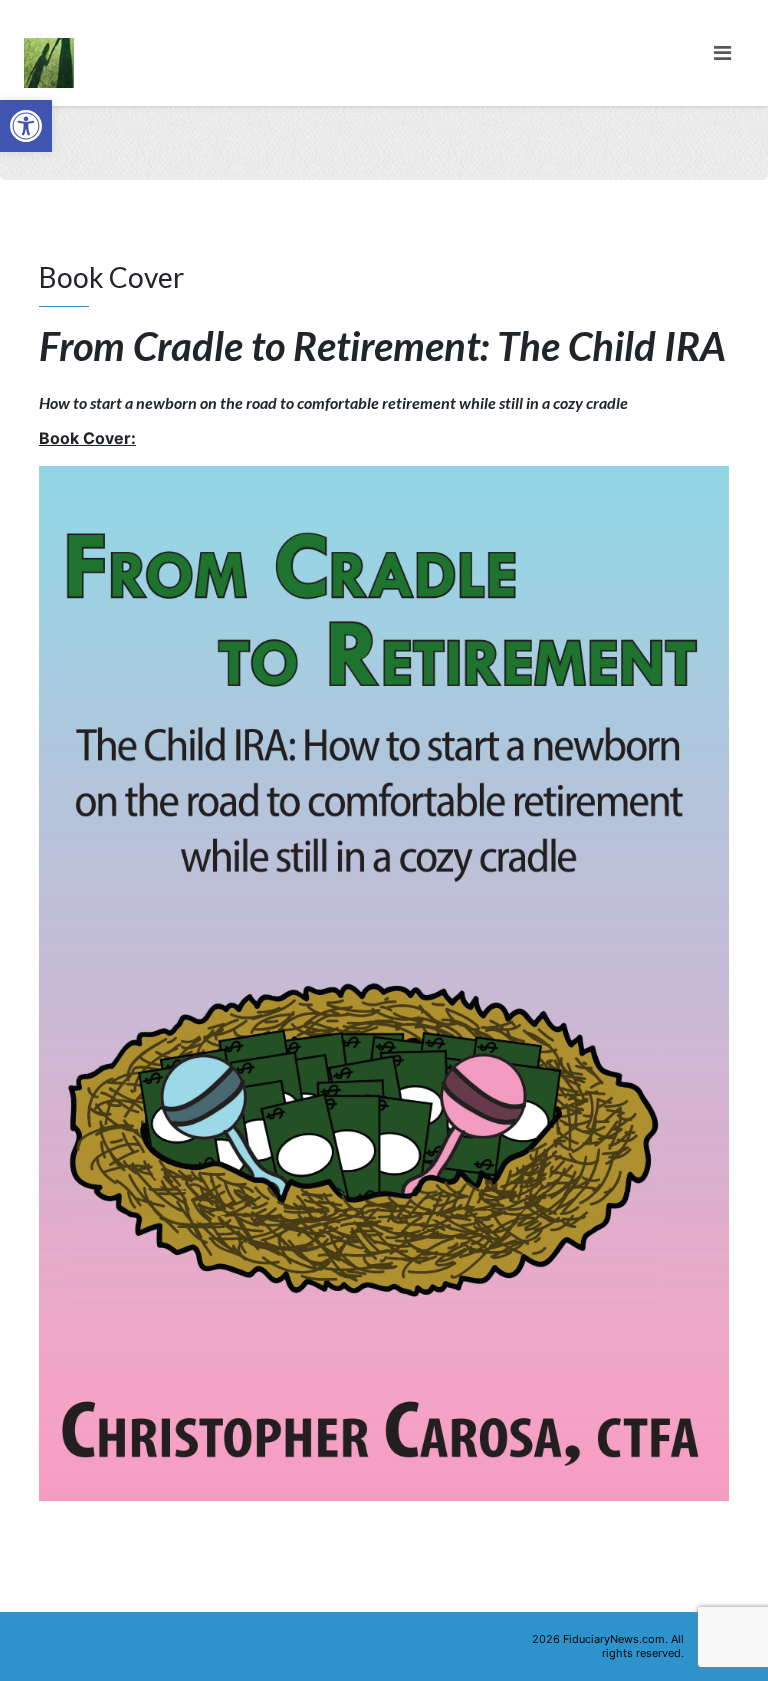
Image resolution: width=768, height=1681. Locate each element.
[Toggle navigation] (722, 53)
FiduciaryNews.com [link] (614, 1639)
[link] (26, 126)
